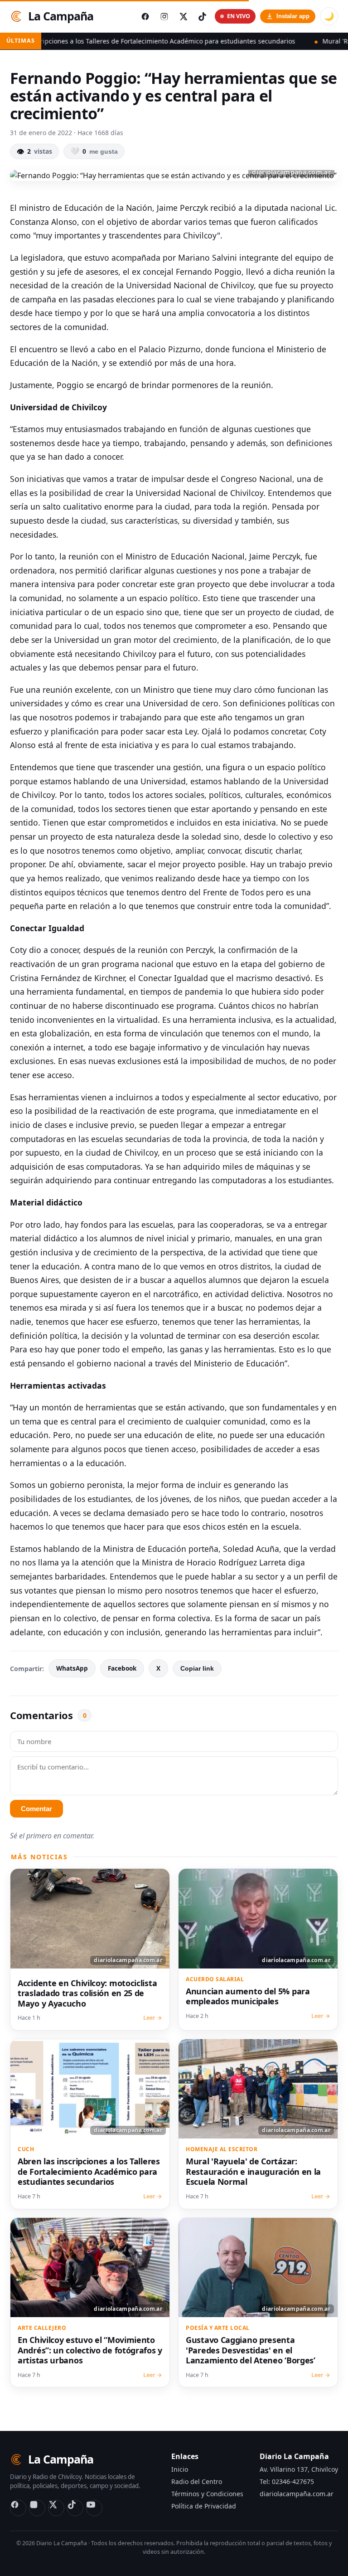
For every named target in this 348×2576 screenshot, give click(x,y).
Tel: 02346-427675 (287, 2481)
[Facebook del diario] (145, 16)
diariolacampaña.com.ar (297, 2494)
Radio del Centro (197, 2481)
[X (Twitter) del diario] (183, 16)
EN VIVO (239, 16)
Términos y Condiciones (207, 2494)
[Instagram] (37, 2508)
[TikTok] (75, 2508)
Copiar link (197, 1669)
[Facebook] (18, 2508)
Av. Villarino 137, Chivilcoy (299, 2469)
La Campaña (61, 16)
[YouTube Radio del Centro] (94, 2508)
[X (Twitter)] (56, 2508)
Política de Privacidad (204, 2506)
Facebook (122, 1668)
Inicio (180, 2469)
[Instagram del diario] (164, 16)
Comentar (36, 1809)
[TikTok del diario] (202, 16)
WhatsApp (72, 1668)
